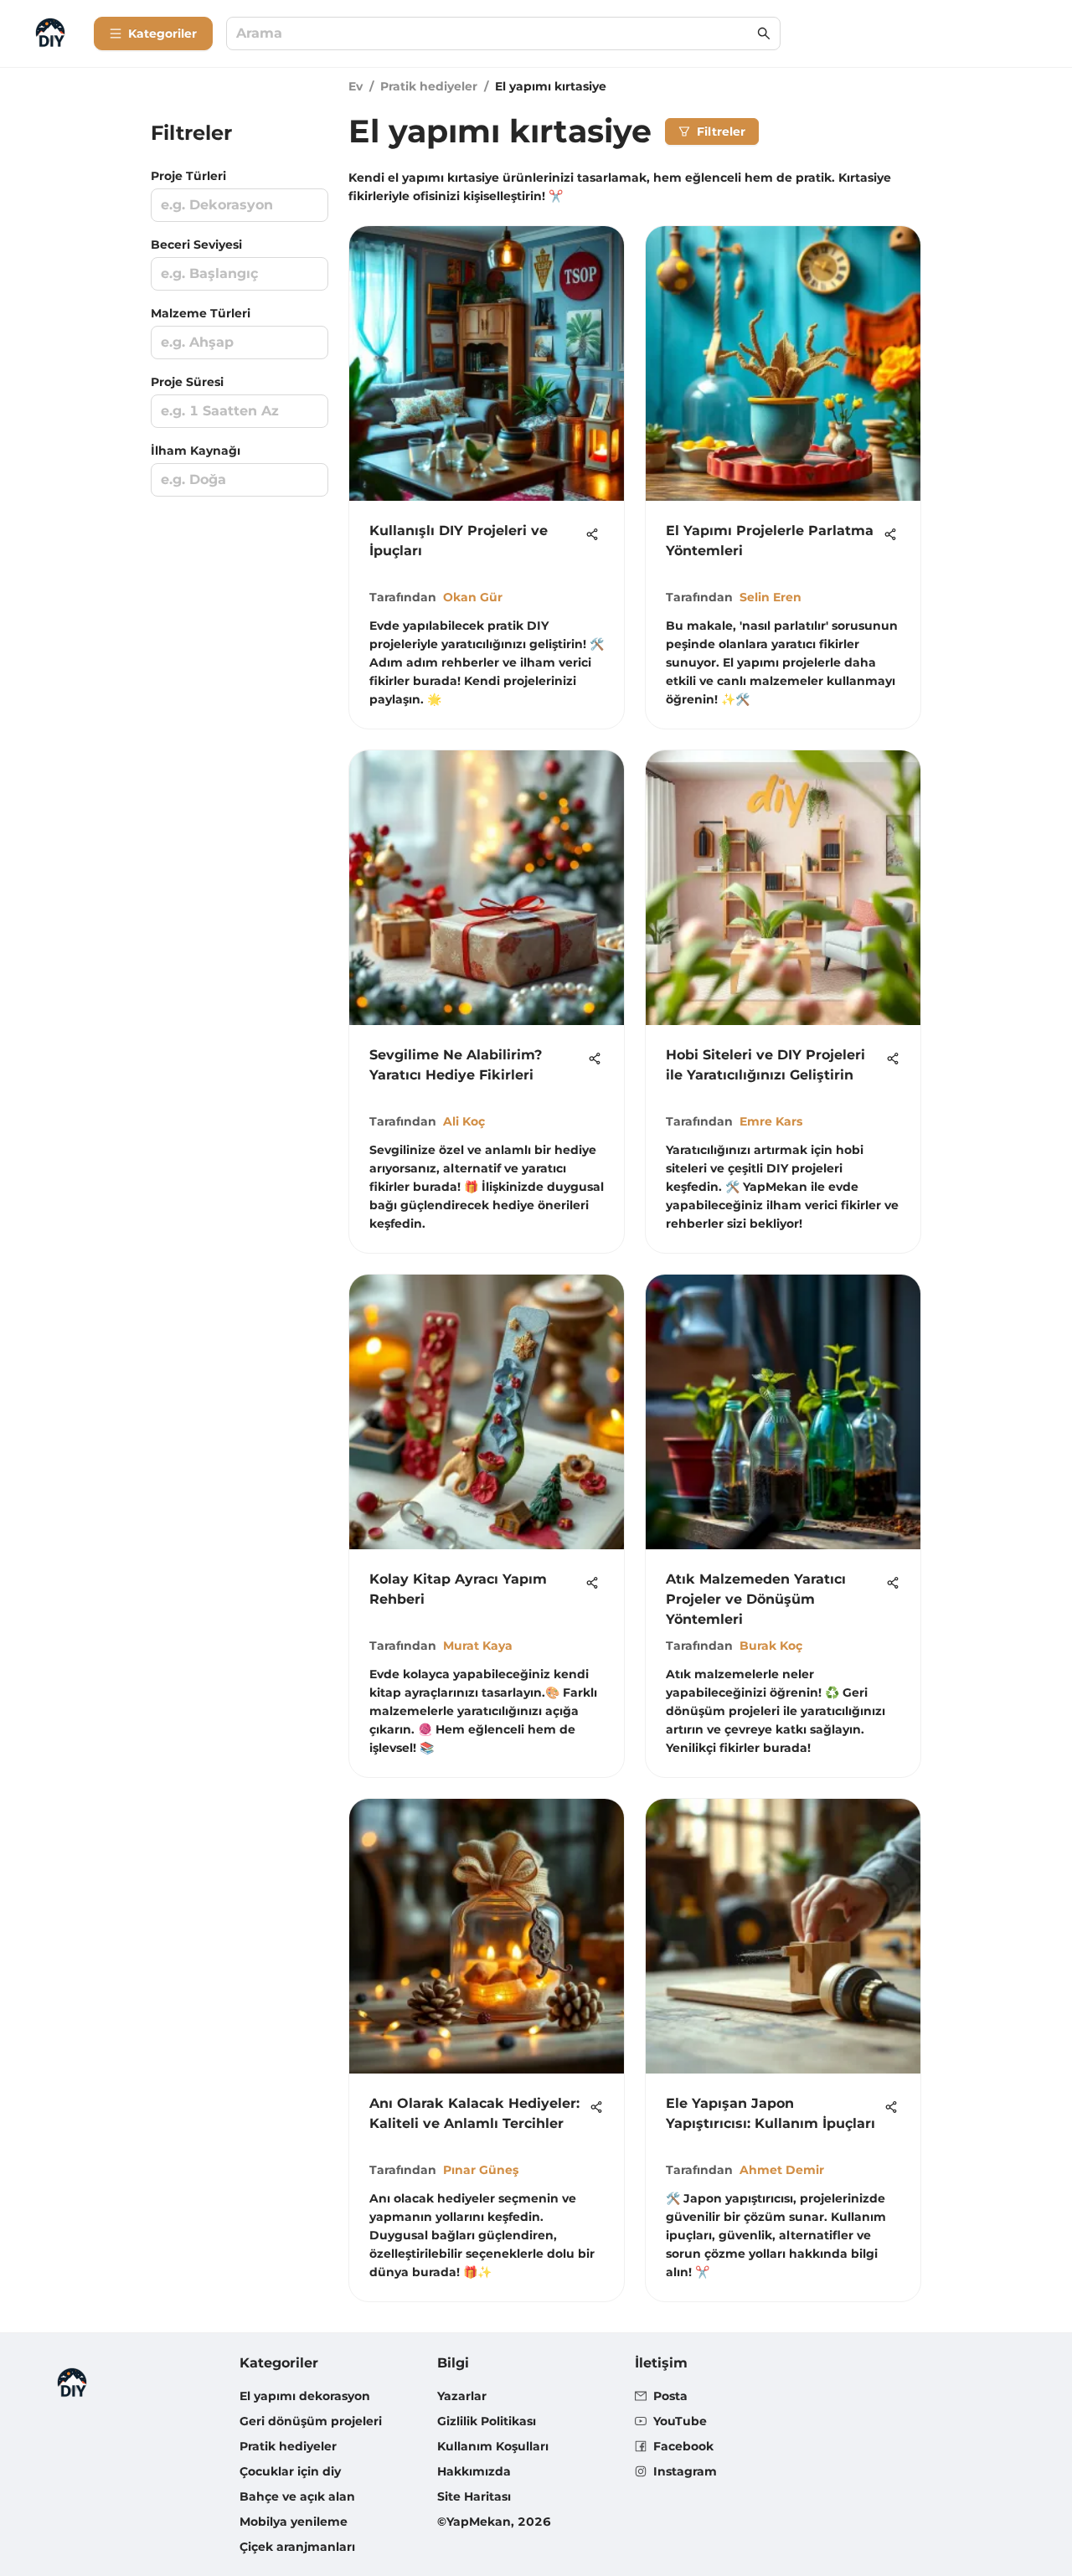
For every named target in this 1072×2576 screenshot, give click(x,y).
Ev (356, 86)
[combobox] (495, 34)
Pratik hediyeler (429, 86)
